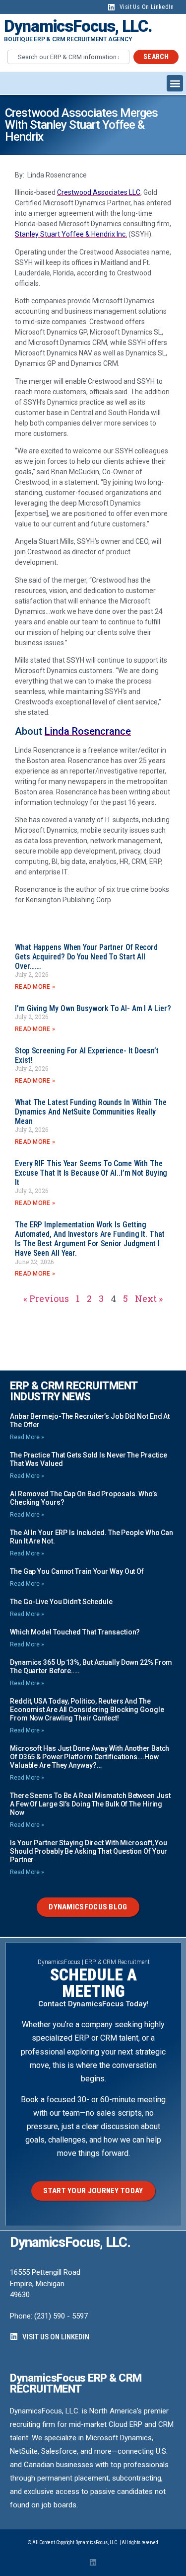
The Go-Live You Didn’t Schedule (61, 1602)
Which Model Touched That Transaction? (75, 1632)
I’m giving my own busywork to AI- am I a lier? (93, 1008)
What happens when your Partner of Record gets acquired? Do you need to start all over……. (86, 957)
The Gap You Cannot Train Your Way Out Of (77, 1571)
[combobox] (68, 57)
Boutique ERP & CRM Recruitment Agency (68, 39)
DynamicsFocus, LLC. (78, 26)
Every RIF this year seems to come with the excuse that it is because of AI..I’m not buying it (91, 1173)
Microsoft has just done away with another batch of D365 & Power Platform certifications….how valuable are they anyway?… (90, 1757)
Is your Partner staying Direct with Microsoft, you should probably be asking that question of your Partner (89, 1851)
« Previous (46, 1298)
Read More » (35, 987)
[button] (175, 83)
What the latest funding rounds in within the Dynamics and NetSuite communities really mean (91, 1112)
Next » (149, 1298)
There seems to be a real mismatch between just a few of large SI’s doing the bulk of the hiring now (90, 1804)
